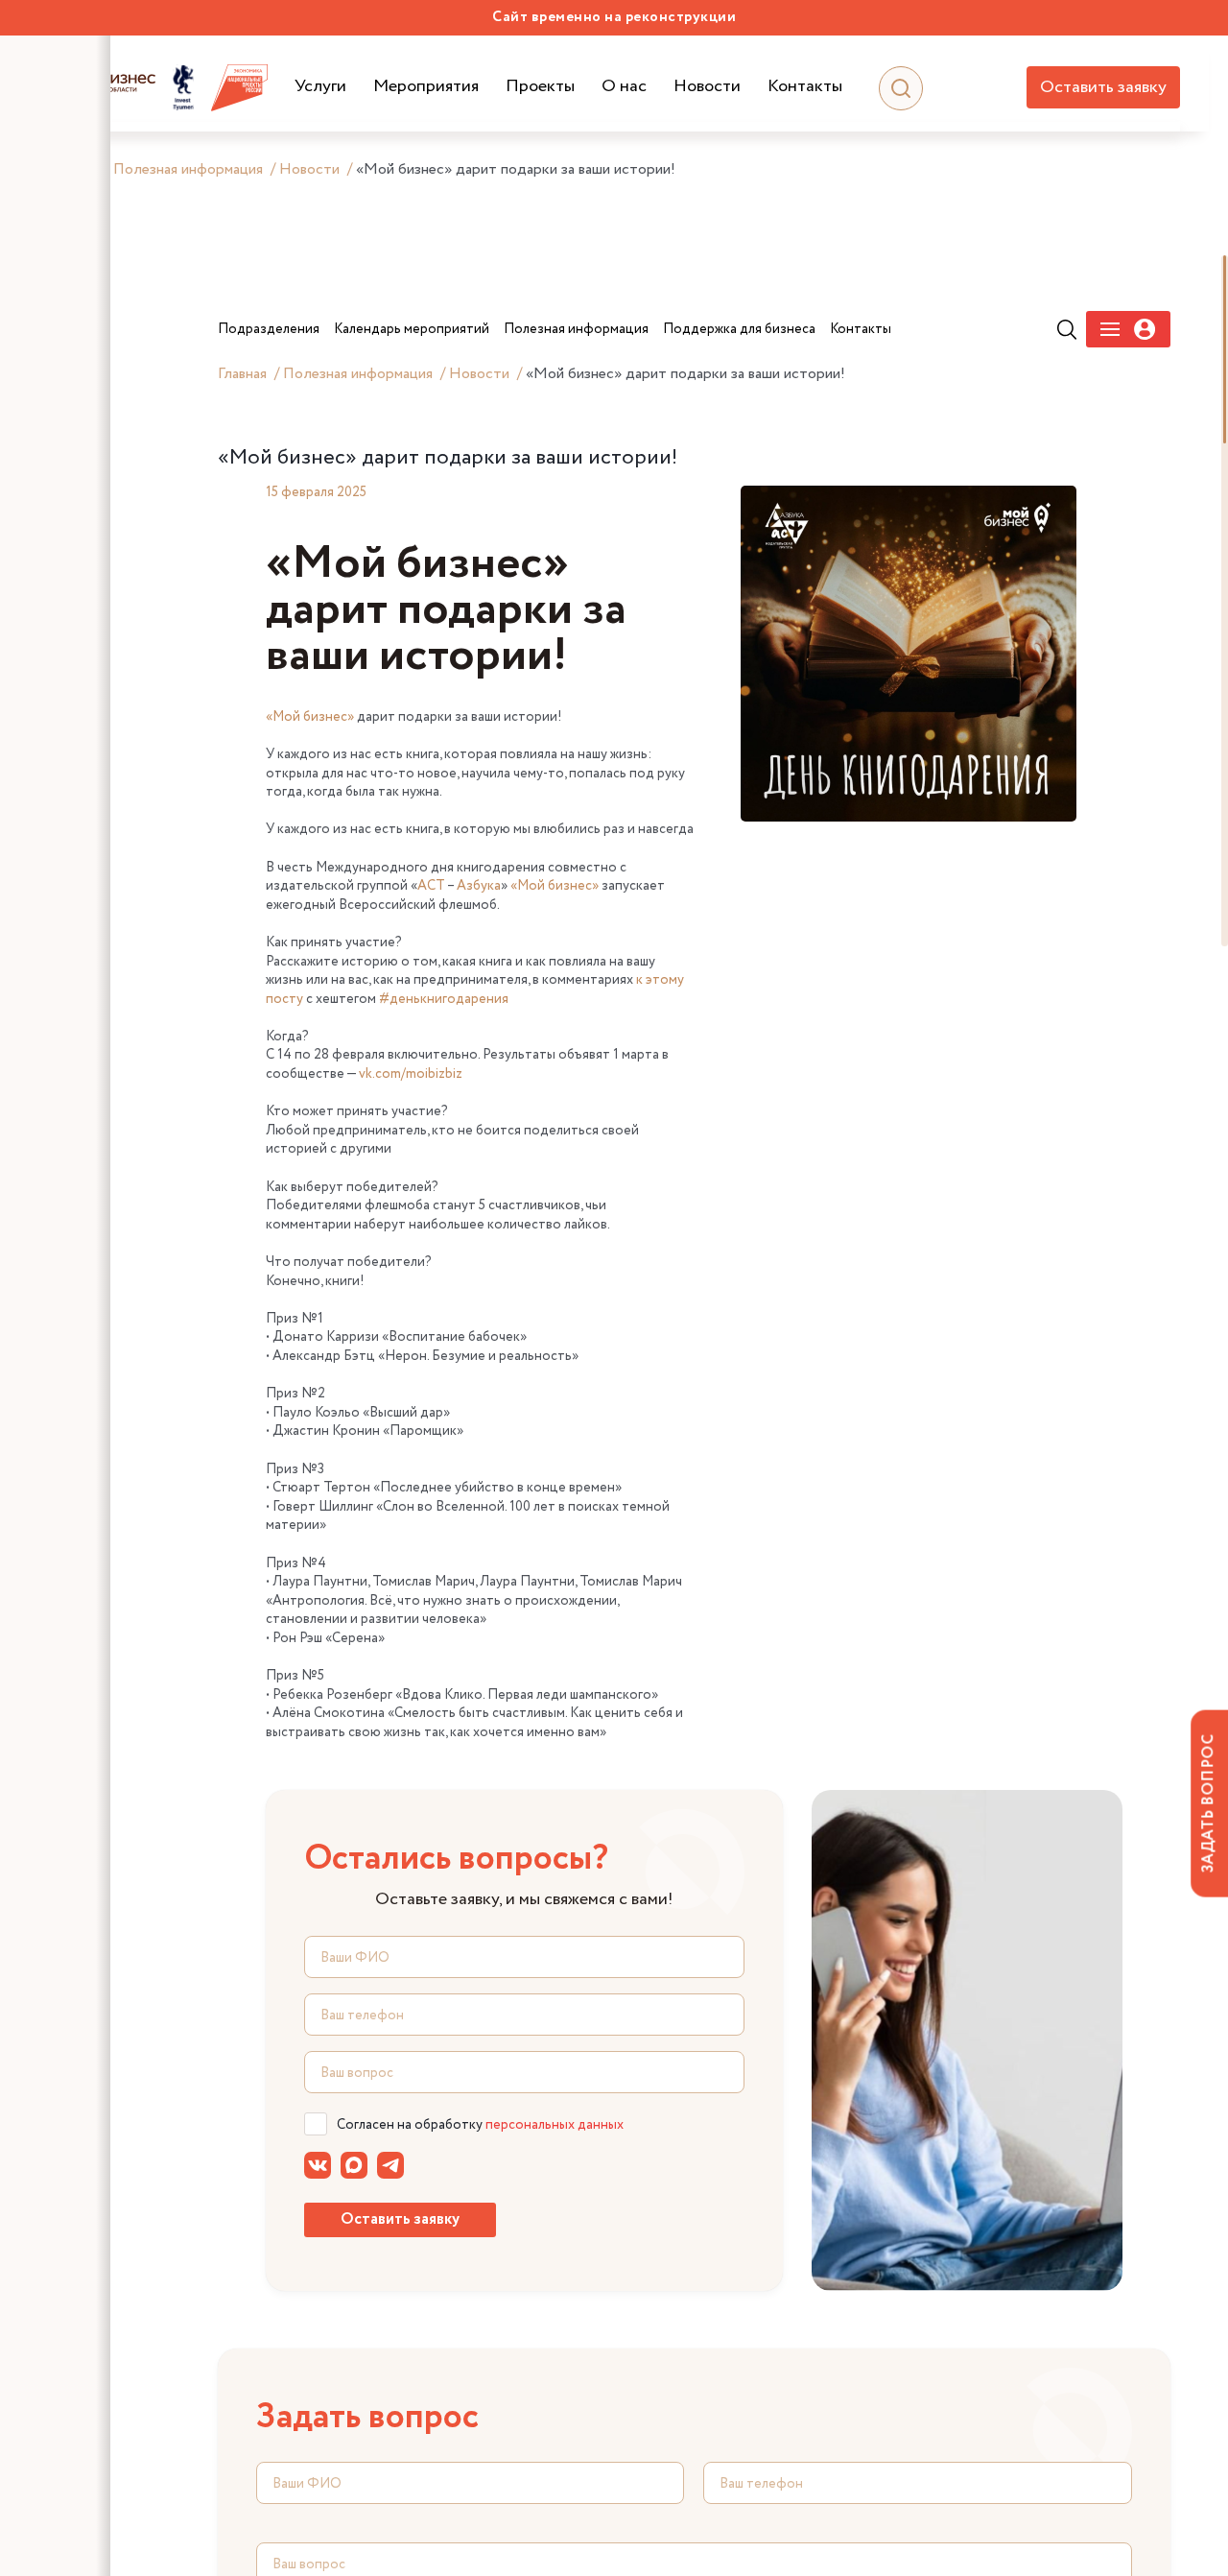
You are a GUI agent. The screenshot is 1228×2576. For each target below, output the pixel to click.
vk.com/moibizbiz (411, 1074)
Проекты (540, 87)
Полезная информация (188, 169)
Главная (242, 374)
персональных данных (555, 2125)
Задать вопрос (1208, 1803)
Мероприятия (426, 87)
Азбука (479, 886)
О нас (624, 87)
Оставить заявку (1103, 87)
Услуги (320, 87)
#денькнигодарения (444, 999)
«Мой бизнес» (310, 717)
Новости (707, 87)
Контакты (805, 87)
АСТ (431, 886)
